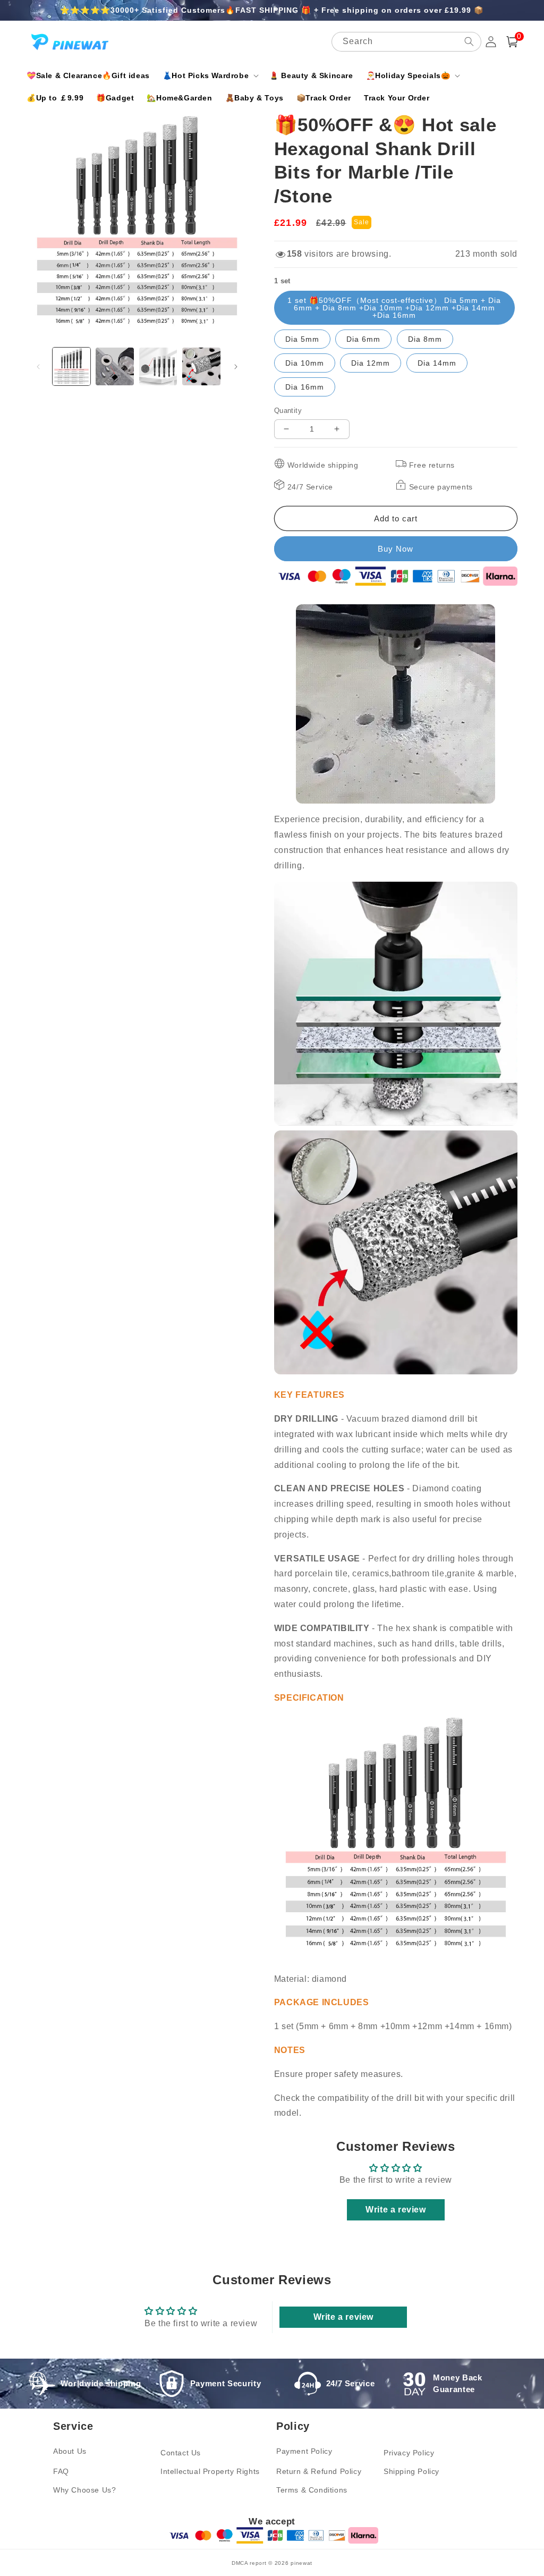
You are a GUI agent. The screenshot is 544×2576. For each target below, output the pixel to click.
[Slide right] (236, 367)
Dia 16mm (305, 387)
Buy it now (396, 549)
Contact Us (181, 2453)
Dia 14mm (437, 363)
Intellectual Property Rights (210, 2471)
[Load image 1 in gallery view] (71, 366)
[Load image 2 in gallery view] (114, 366)
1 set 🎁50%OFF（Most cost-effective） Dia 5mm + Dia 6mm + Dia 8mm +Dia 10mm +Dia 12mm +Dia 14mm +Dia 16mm (394, 308)
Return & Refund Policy (319, 2471)
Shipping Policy (411, 2471)
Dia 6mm (363, 339)
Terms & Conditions (312, 2490)
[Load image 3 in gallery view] (158, 366)
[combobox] (406, 42)
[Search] (469, 41)
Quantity (288, 411)
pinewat (301, 2563)
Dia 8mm (425, 339)
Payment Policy (304, 2451)
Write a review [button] (396, 2210)
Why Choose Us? (84, 2490)
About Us (70, 2451)
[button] (210, 75)
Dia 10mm (305, 363)
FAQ (61, 2471)
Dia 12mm (371, 363)
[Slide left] (38, 367)
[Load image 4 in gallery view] (201, 366)
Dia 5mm (302, 339)
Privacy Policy (409, 2453)
